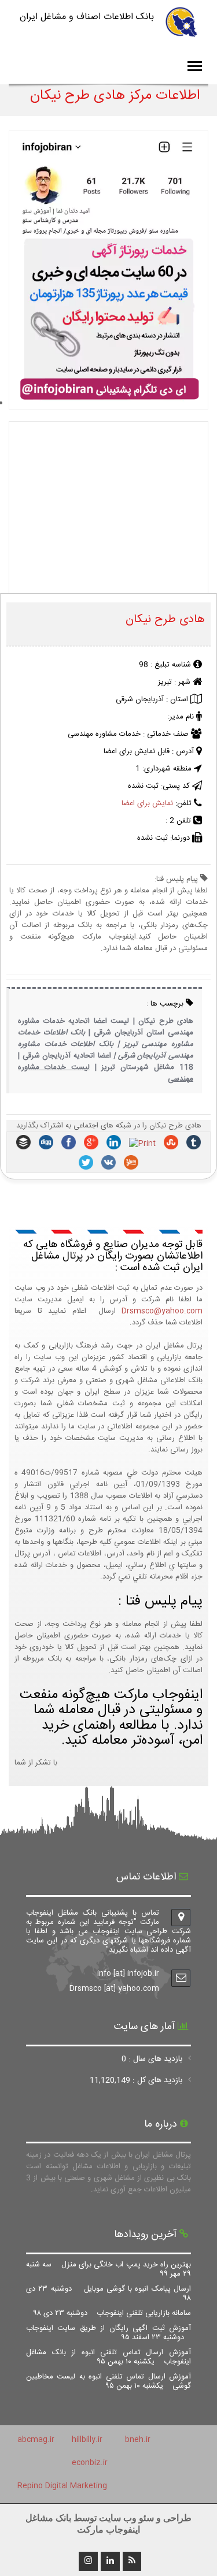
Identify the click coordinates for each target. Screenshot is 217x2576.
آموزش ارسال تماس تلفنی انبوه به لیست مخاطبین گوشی (108, 2381)
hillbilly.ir (87, 2440)
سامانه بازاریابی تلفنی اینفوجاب (112, 2313)
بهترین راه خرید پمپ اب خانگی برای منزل (108, 2269)
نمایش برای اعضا (147, 803)
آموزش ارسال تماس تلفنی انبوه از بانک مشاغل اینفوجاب (108, 2357)
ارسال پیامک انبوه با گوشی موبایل (108, 2294)
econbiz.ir (90, 2463)
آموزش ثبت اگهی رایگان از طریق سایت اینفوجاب (108, 2333)
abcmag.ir (36, 2440)
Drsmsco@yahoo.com (162, 1311)
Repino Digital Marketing (62, 2486)
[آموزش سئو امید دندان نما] (108, 404)
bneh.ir (138, 2440)
